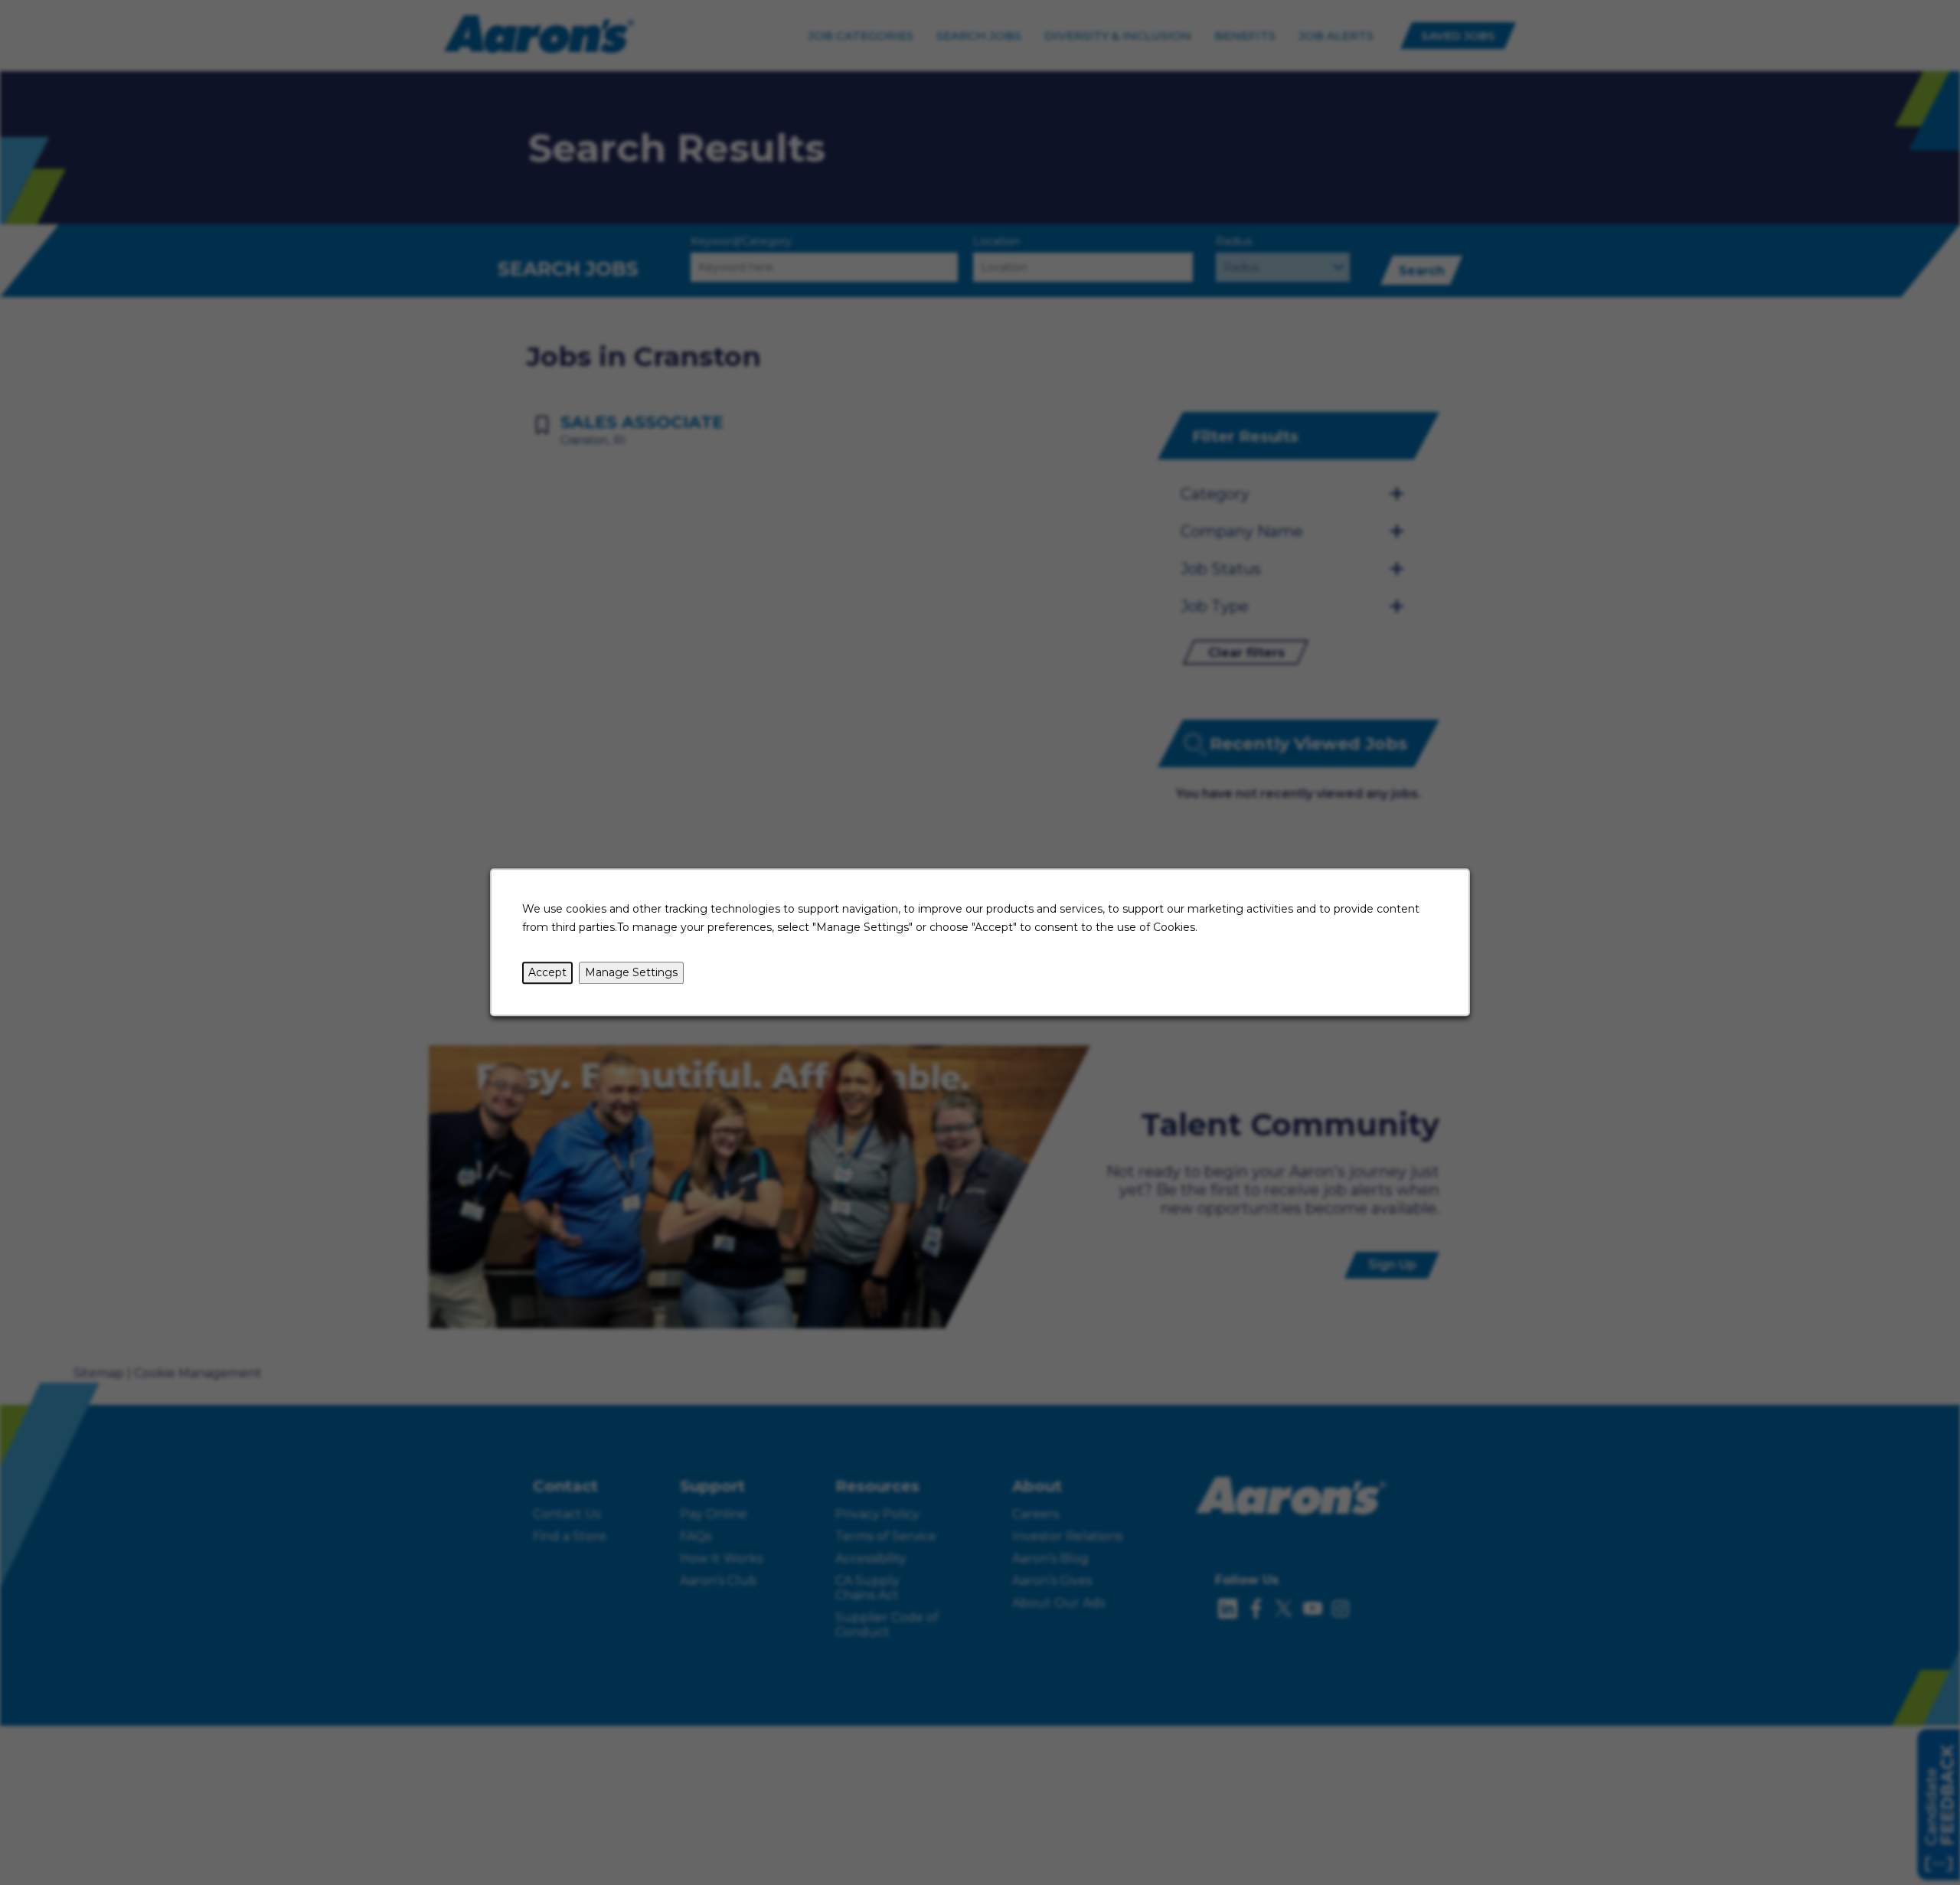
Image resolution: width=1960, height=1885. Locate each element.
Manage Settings (631, 972)
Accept (547, 972)
